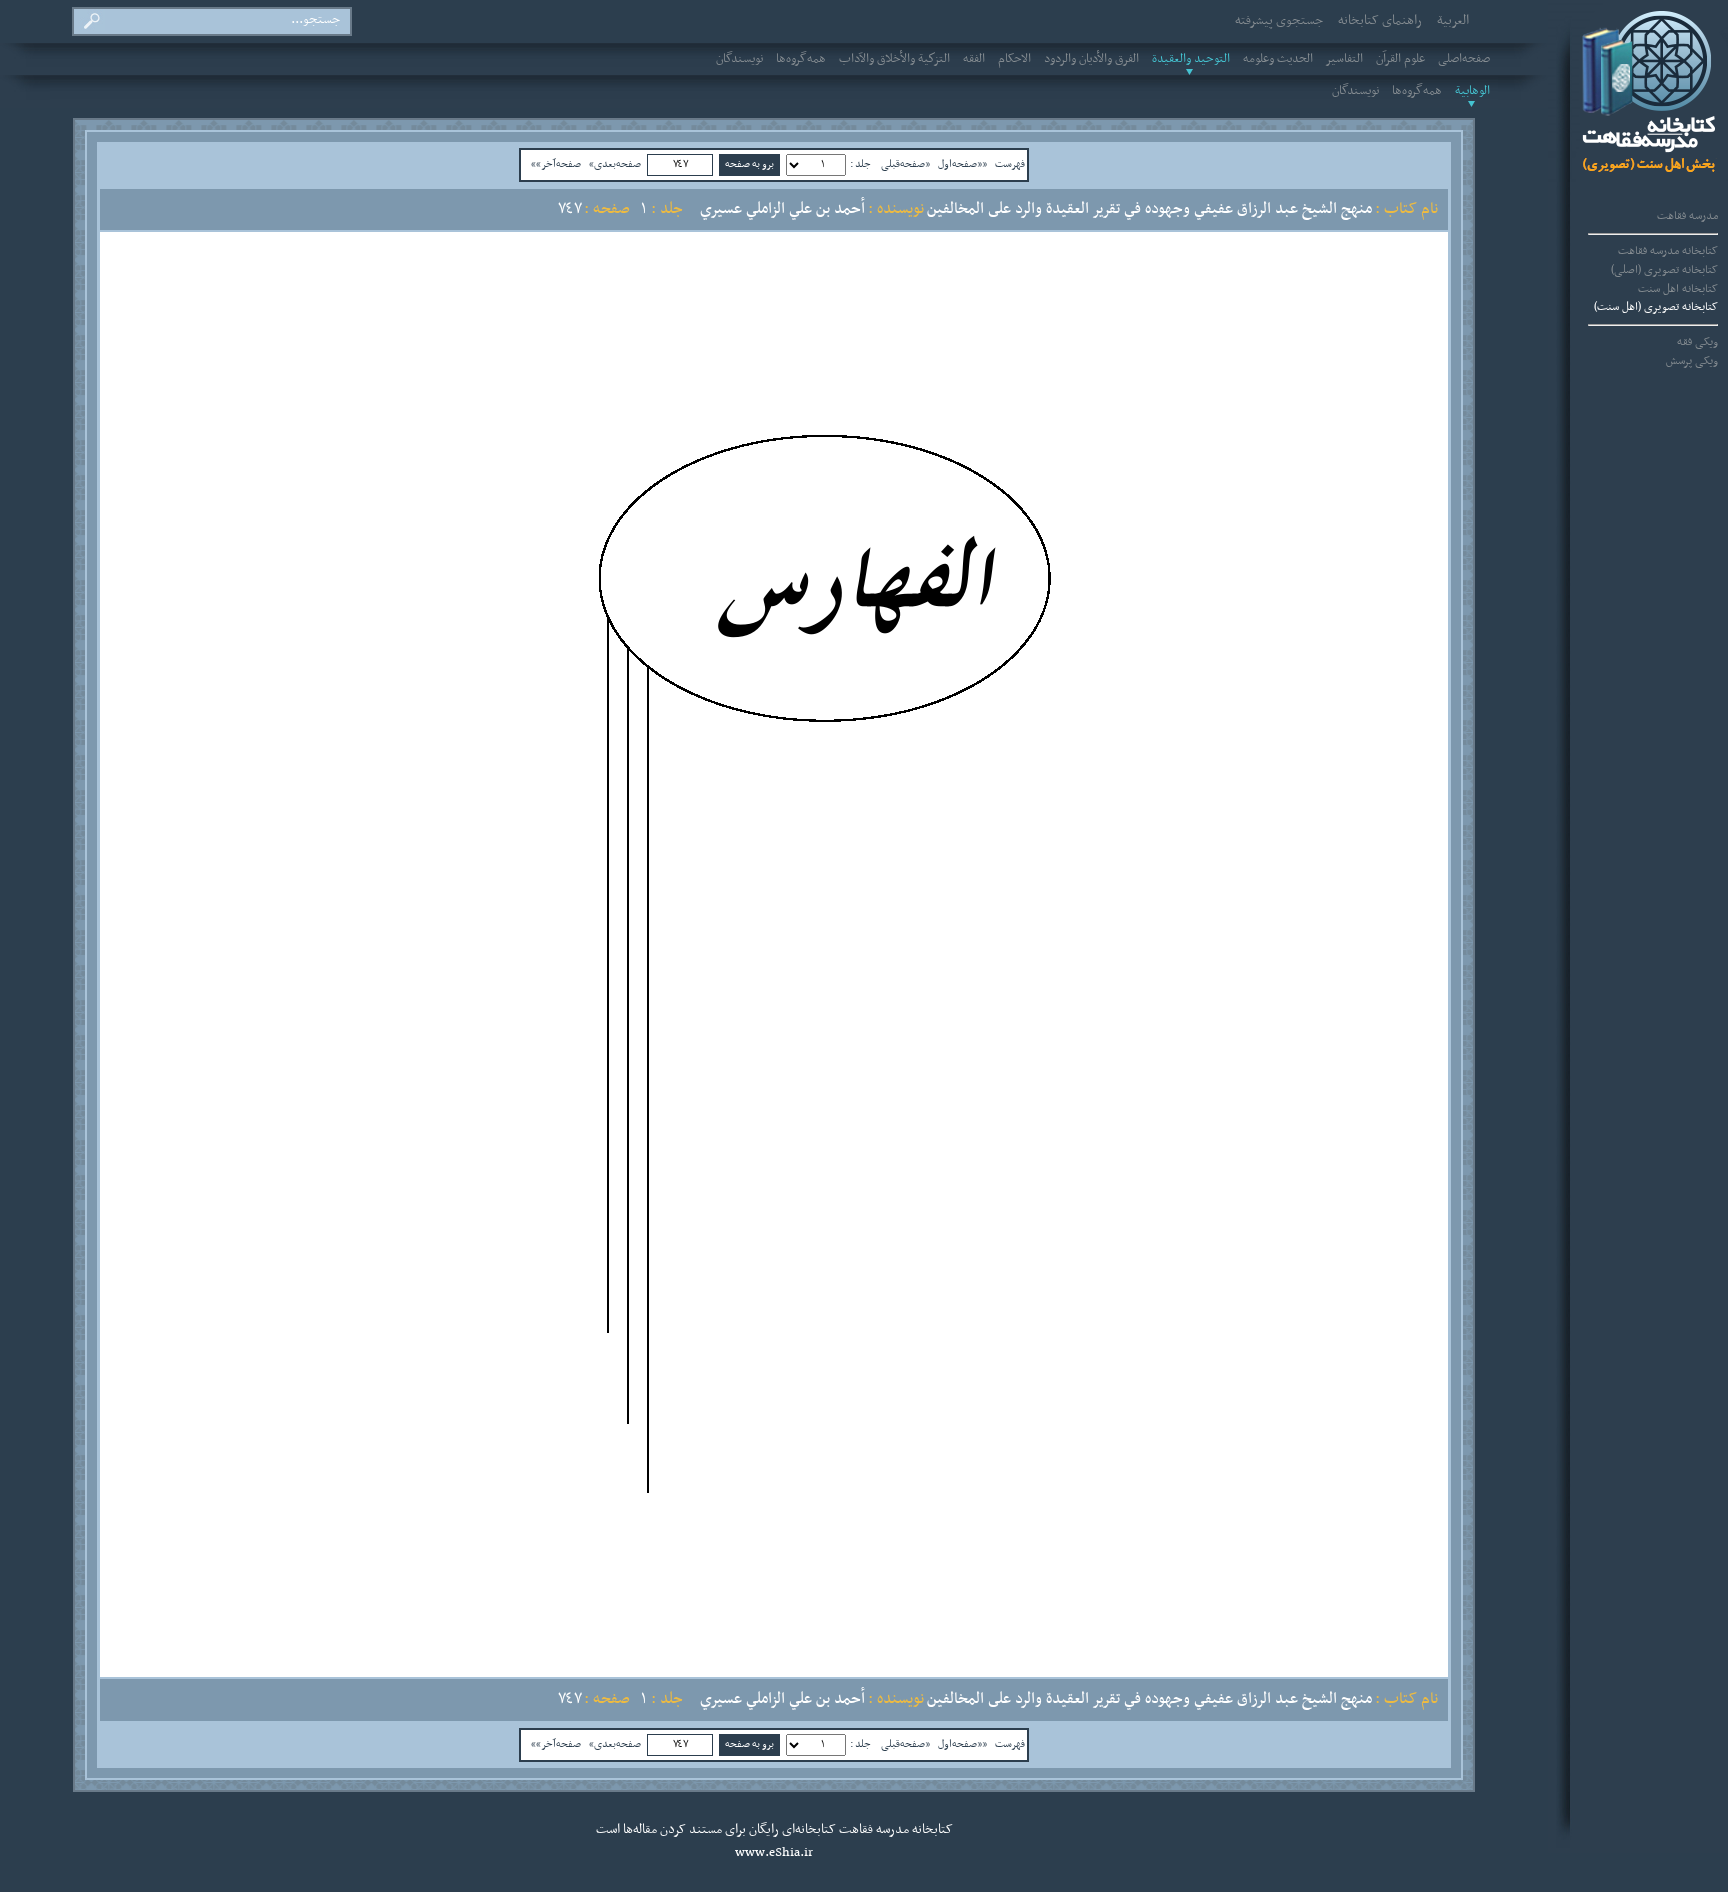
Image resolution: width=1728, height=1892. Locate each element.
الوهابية (1472, 91)
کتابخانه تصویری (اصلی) (1664, 270)
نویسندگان (739, 59)
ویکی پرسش (1692, 361)
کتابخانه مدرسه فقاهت (1668, 251)
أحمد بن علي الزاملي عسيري (782, 209)
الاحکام (1014, 59)
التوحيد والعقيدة (1191, 59)
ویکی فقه (1697, 342)
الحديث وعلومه (1278, 59)
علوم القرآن (1400, 59)
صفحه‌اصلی (1464, 59)
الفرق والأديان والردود (1091, 59)
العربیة (1453, 21)
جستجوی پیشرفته (1279, 21)
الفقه (974, 59)
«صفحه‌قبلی (905, 164)
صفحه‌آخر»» (556, 164)
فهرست (1010, 164)
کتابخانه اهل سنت (1678, 289)
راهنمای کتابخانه (1380, 21)
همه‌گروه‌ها (801, 59)
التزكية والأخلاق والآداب (894, 59)
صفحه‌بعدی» (615, 164)
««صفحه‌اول (962, 164)
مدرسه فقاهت (1687, 216)
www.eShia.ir (774, 1853)
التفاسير (1344, 59)
